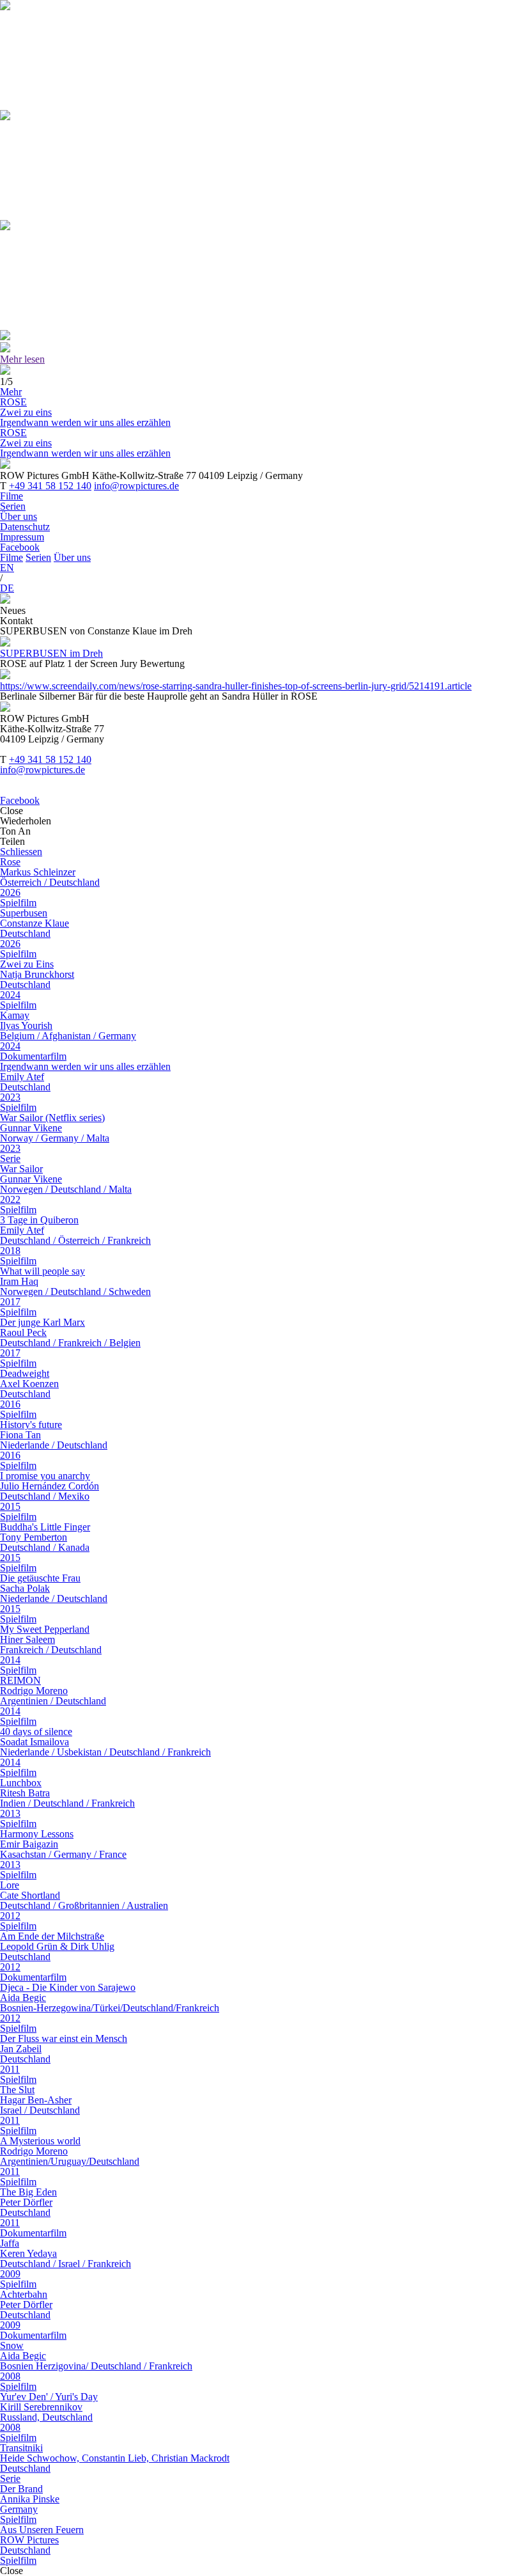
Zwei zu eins (26, 412)
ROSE (13, 402)
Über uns (19, 516)
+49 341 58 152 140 (50, 486)
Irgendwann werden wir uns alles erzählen (85, 422)
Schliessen (21, 852)
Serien (13, 506)
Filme (12, 496)
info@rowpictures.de (136, 486)
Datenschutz (25, 527)
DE (7, 588)
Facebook (20, 547)
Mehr (11, 392)
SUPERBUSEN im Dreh (51, 653)
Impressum (22, 537)
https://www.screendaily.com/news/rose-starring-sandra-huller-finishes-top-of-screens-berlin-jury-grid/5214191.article (236, 686)
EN (7, 568)
